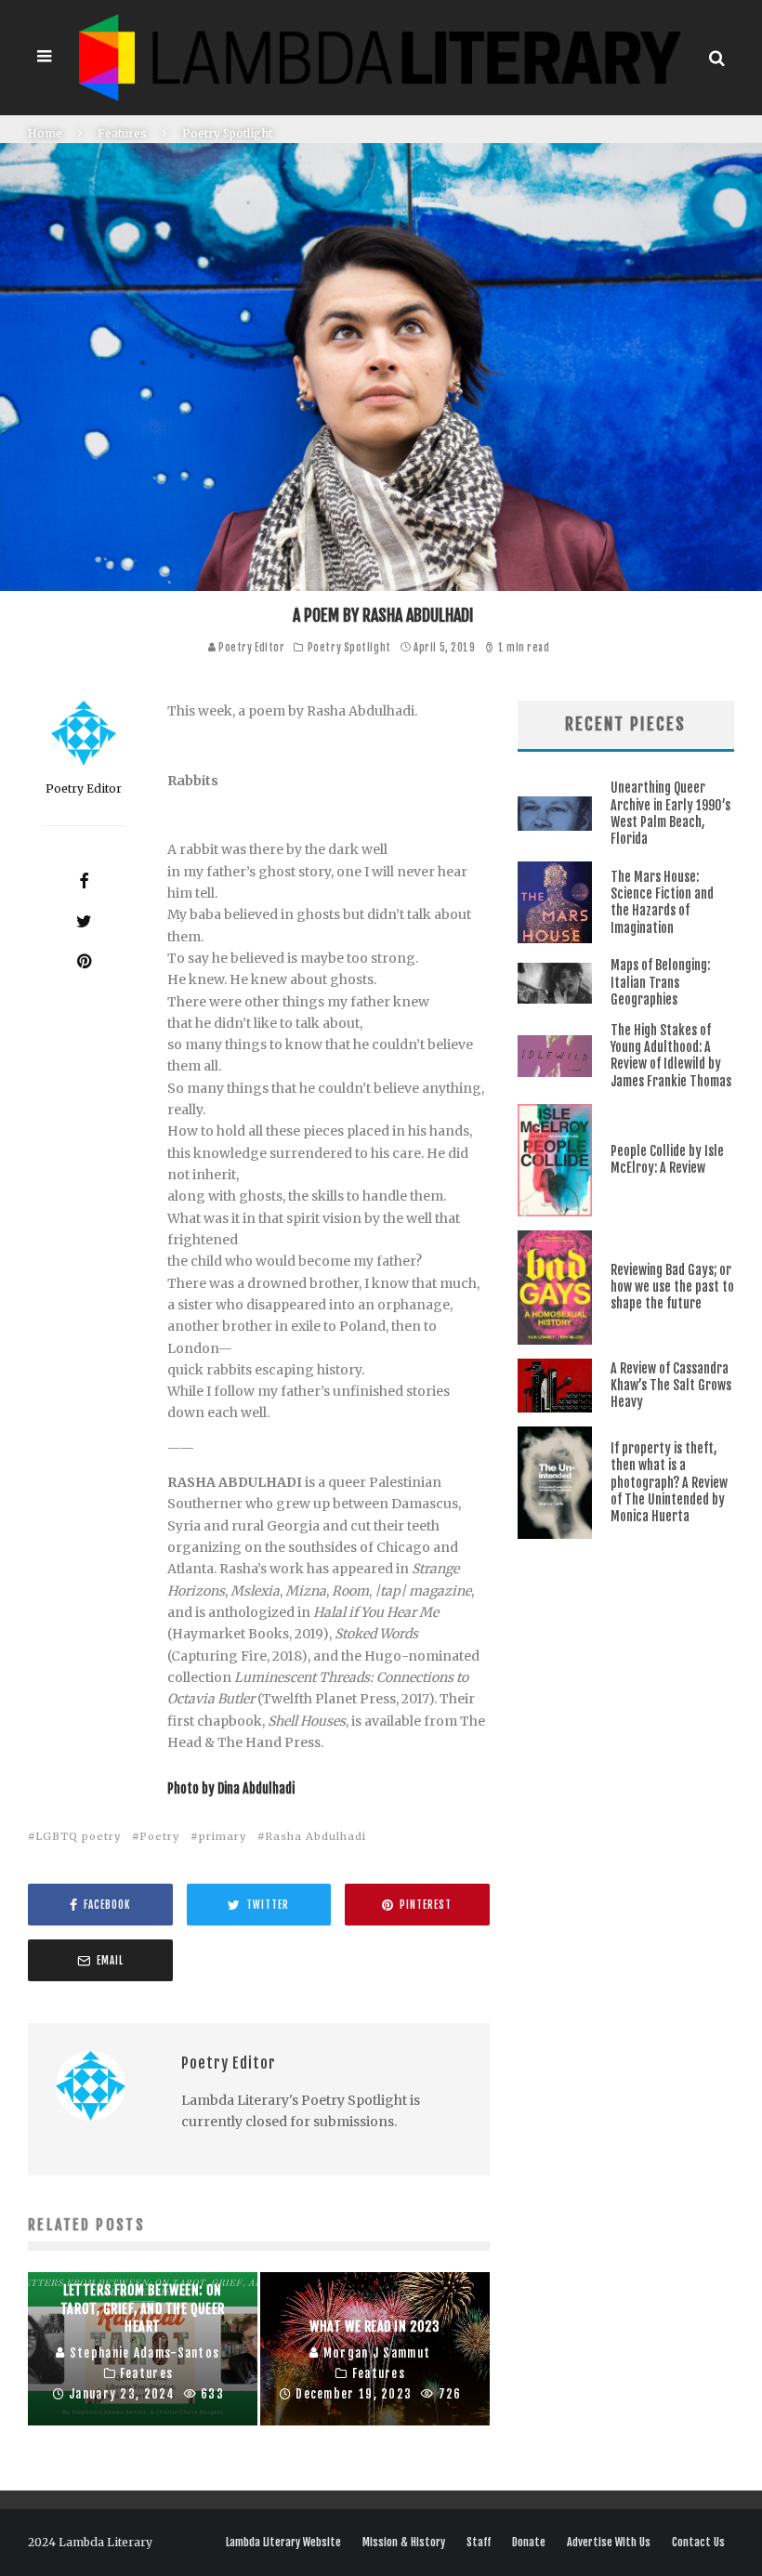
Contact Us (698, 2543)
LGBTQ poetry (78, 1836)
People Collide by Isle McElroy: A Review (667, 1159)
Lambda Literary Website (283, 2543)
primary (223, 1836)
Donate (529, 2543)
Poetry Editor (251, 648)
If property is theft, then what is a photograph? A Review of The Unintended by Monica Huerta (669, 1482)
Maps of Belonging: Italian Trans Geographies (660, 982)
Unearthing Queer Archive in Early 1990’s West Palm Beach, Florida (670, 813)
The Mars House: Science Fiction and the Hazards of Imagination (662, 902)
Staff (479, 2543)
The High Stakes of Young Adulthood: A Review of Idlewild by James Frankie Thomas (671, 1056)
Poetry (159, 1836)
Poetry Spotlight (349, 648)
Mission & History (404, 2543)
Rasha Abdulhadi (315, 1836)
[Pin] (84, 961)
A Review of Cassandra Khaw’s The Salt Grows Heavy (671, 1385)
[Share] (84, 881)
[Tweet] (84, 921)
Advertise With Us (609, 2543)
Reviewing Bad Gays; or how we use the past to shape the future (672, 1287)
